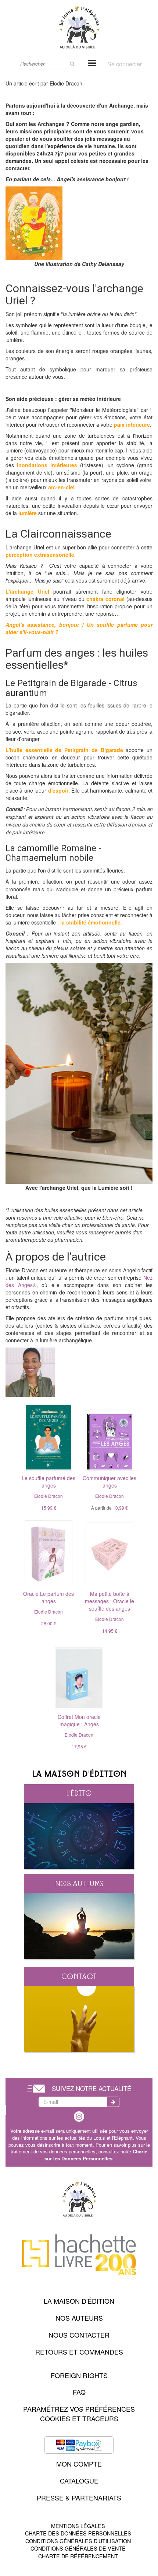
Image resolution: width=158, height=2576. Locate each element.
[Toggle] (92, 62)
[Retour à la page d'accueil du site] (79, 27)
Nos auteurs (79, 1883)
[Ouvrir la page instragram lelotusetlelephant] (79, 2115)
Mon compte (79, 2464)
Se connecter (125, 64)
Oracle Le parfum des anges (49, 1597)
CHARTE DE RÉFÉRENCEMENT (78, 2556)
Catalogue (79, 2481)
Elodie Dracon (49, 1496)
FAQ (79, 2392)
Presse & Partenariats (79, 2498)
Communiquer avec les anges (109, 1482)
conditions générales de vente (78, 2548)
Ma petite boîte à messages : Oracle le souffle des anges (109, 1601)
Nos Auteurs (79, 2318)
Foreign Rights (79, 2375)
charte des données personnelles (78, 2533)
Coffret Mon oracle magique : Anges (79, 1720)
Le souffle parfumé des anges (49, 1482)
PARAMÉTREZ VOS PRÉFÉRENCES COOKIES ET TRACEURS (79, 2414)
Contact (79, 1976)
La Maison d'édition (79, 2301)
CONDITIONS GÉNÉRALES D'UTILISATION (78, 2541)
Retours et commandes (79, 2352)
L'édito (79, 1793)
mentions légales (78, 2526)
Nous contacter (79, 2335)
